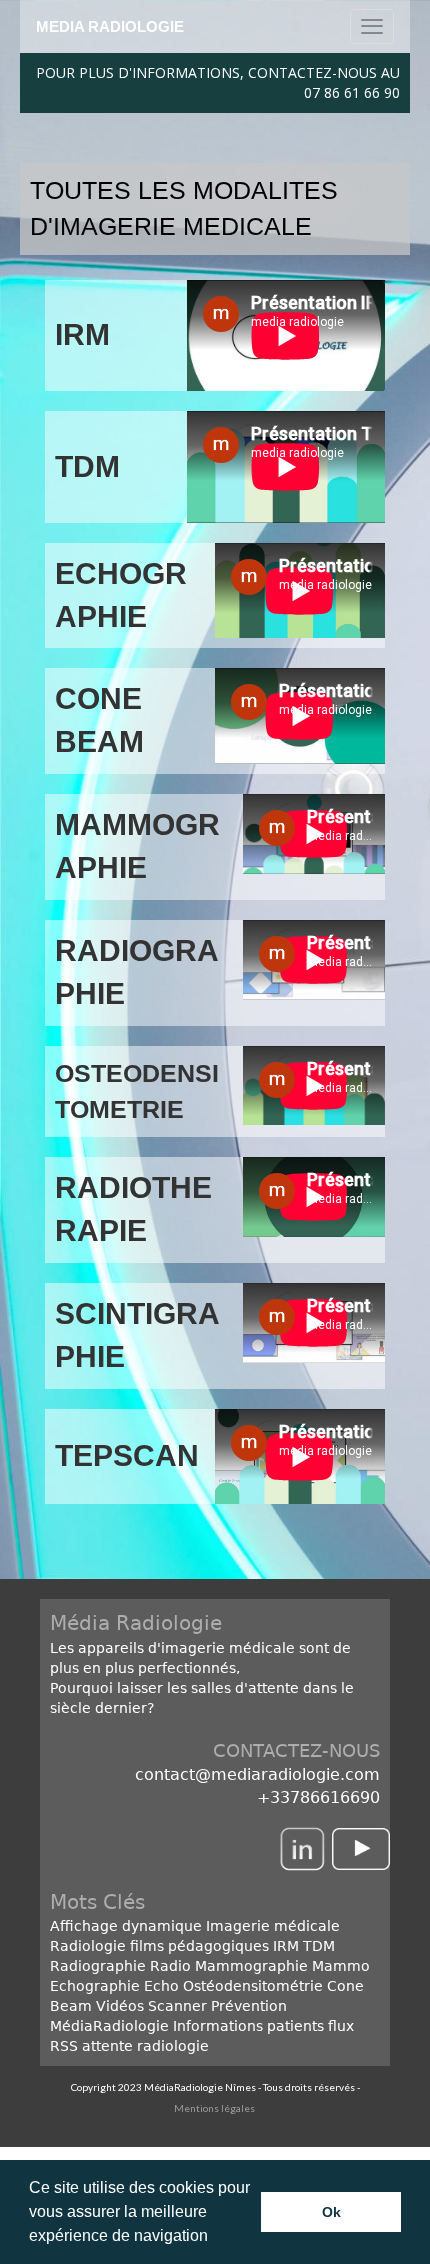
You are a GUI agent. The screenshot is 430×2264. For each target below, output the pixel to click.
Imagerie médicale (273, 1926)
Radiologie (88, 1946)
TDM (319, 1946)
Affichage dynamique (126, 1926)
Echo (161, 1986)
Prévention (249, 2006)
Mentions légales (215, 2108)
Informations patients (248, 2026)
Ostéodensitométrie (253, 1986)
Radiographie (98, 1966)
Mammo (341, 1966)
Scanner (177, 2006)
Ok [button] (331, 2212)
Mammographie (251, 1966)
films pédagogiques (199, 1946)
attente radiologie (145, 2046)
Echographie (95, 1986)
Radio (170, 1966)
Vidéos (120, 2006)
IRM (284, 1946)
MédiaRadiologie (109, 2026)
